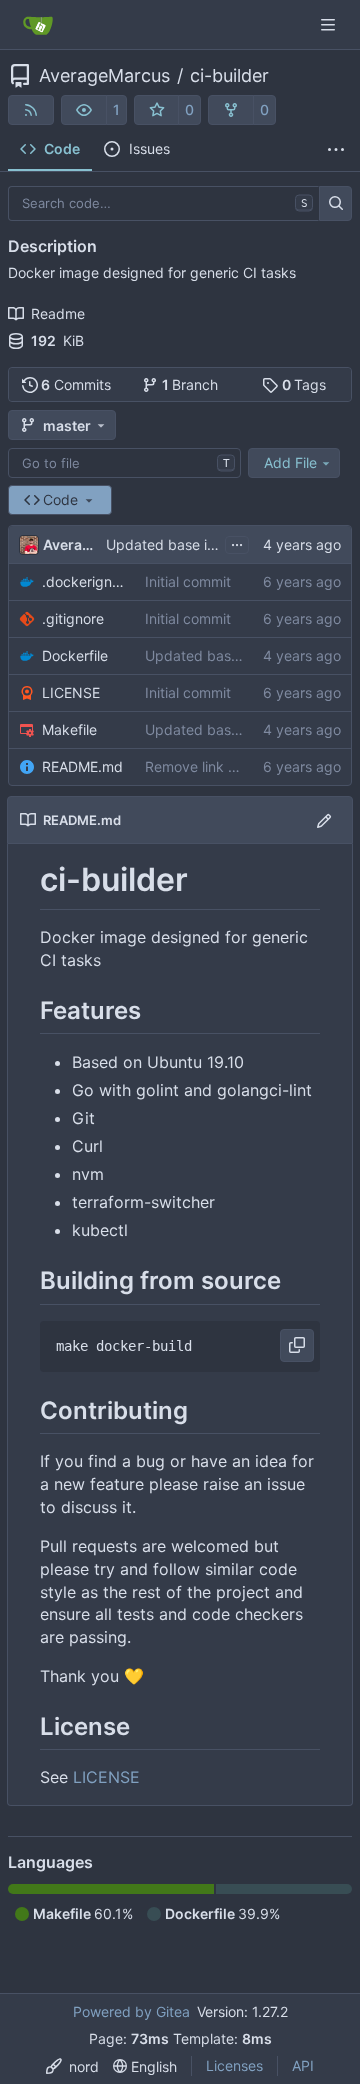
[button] (84, 110)
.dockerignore (83, 581)
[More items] (336, 150)
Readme (58, 313)
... (237, 542)
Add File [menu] (290, 462)
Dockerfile (75, 655)
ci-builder (229, 76)
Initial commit (188, 581)
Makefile (69, 729)
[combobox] (124, 463)
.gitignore (73, 618)
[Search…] (335, 204)
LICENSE (71, 692)
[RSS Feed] (31, 110)
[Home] (38, 25)
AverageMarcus (104, 76)
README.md (82, 766)
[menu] (72, 2066)
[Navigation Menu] (330, 24)
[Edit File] (324, 819)
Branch (190, 384)
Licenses (234, 2065)
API (303, 2065)
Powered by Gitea (131, 2011)
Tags (304, 384)
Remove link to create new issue (250, 766)
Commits (76, 384)
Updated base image (175, 544)
